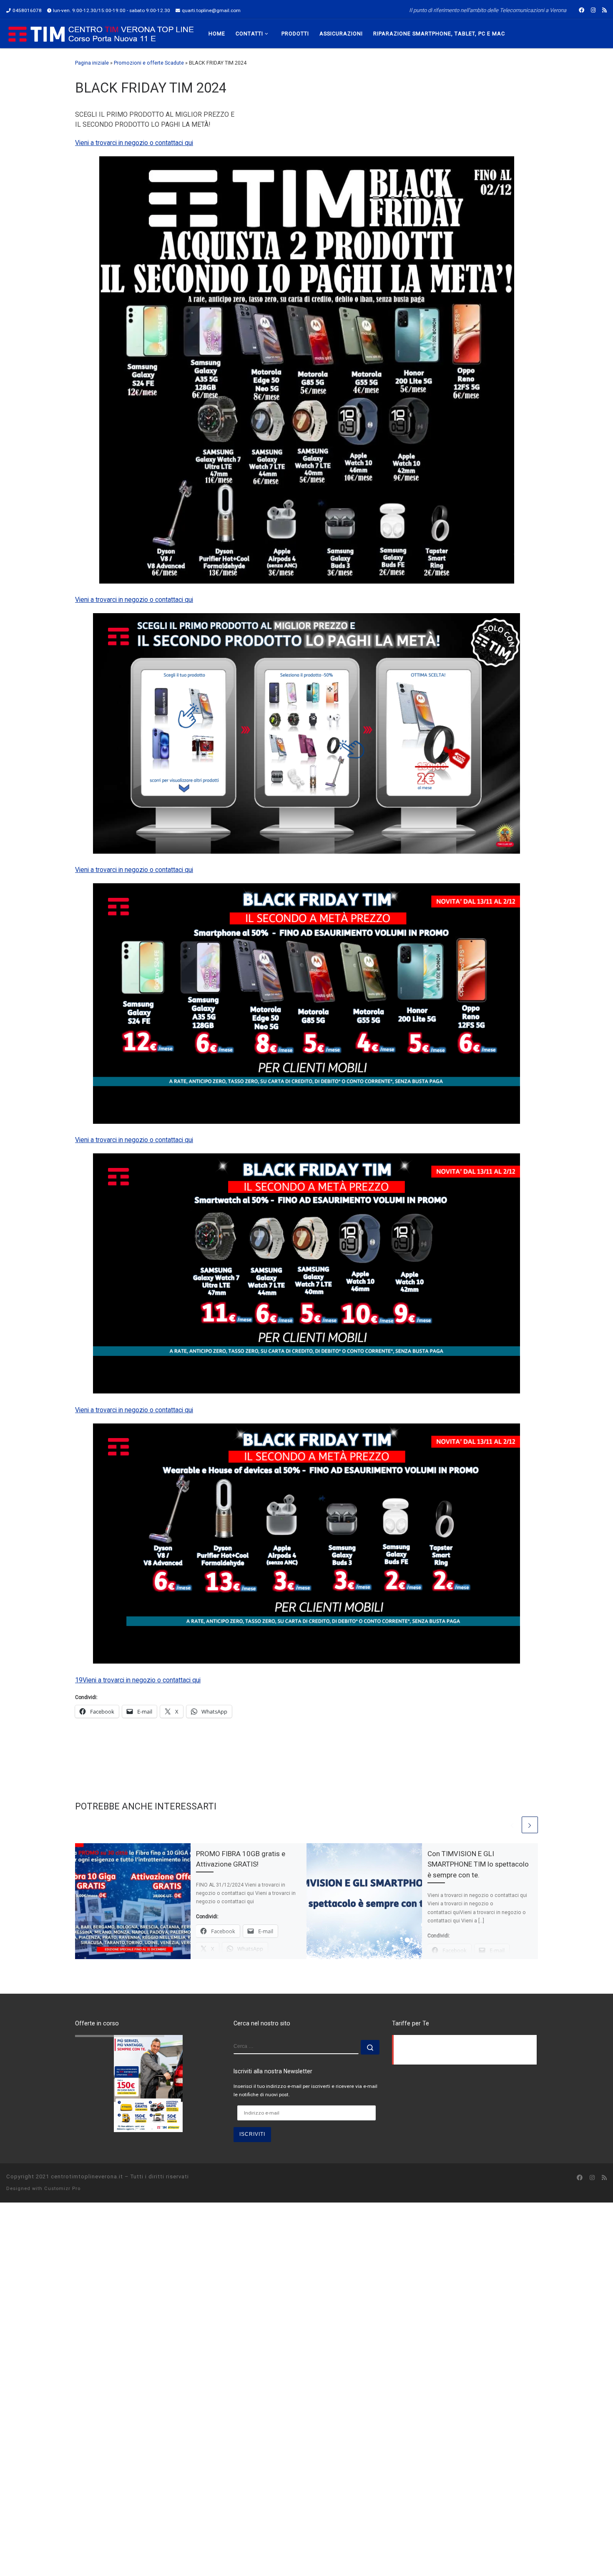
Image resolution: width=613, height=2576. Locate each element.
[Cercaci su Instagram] (593, 10)
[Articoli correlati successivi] (530, 1825)
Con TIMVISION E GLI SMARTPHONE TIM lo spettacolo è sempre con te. (478, 1864)
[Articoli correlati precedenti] (512, 1825)
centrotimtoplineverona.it (87, 2176)
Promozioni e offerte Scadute (149, 63)
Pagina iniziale (92, 63)
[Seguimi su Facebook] (582, 10)
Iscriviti (252, 2134)
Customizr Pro (62, 2189)
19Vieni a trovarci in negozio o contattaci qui (138, 1680)
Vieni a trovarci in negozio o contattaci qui (134, 143)
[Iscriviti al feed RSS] (604, 10)
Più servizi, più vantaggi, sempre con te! (131, 2040)
